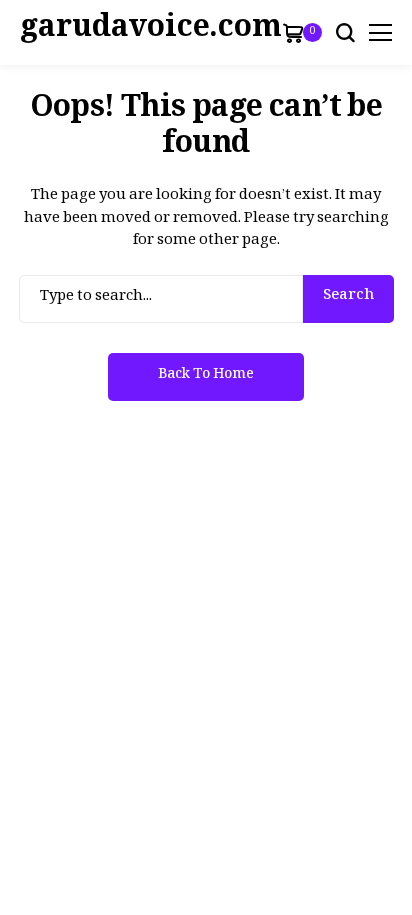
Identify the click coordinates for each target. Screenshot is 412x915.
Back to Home (206, 376)
